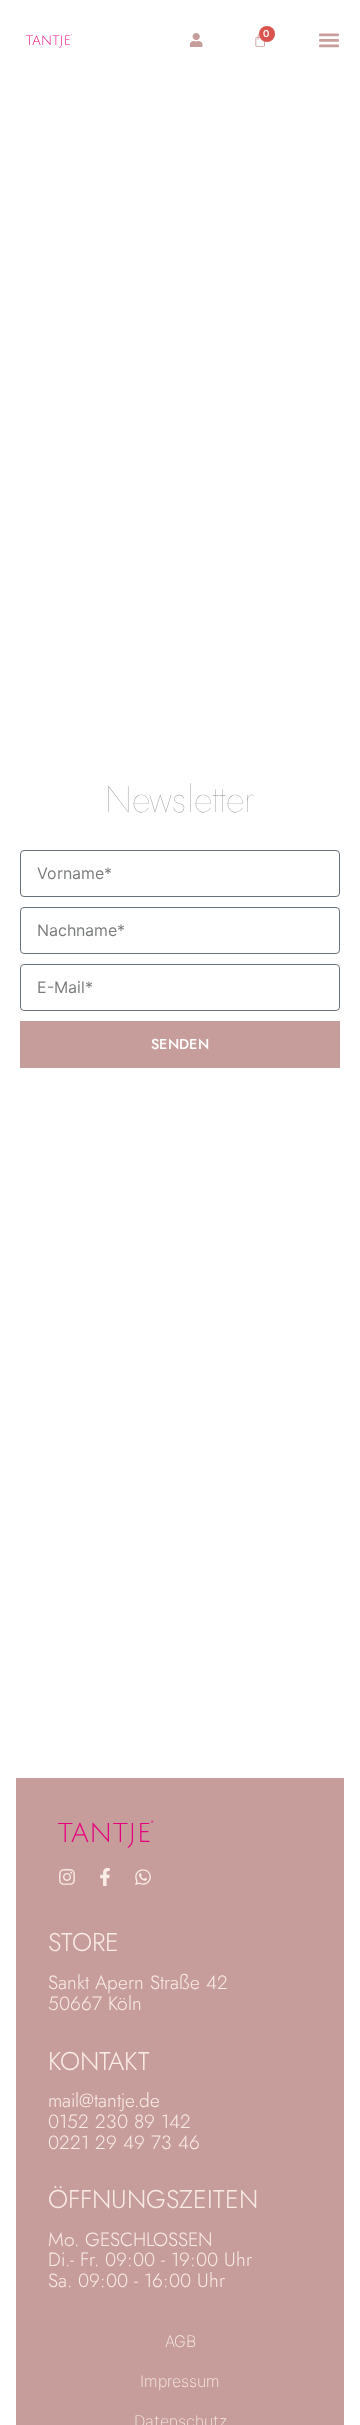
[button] (329, 39)
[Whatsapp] (143, 1877)
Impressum (180, 2381)
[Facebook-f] (105, 1877)
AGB (180, 2341)
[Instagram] (67, 1877)
